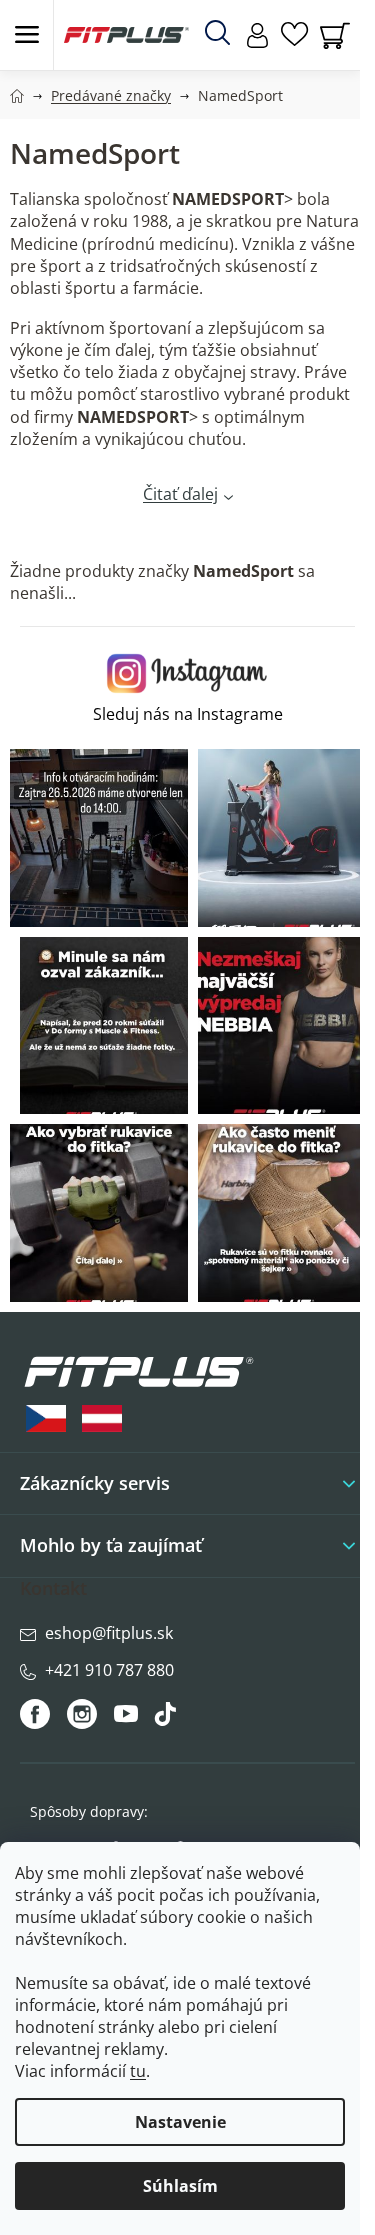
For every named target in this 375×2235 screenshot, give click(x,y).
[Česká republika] (46, 1418)
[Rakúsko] (102, 1418)
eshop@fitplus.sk (109, 1633)
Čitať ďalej (180, 494)
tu (138, 2071)
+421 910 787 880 (109, 1670)
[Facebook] (36, 1714)
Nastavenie (180, 2122)
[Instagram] (82, 1714)
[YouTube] (128, 1719)
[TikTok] (167, 1719)
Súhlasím (180, 2186)
